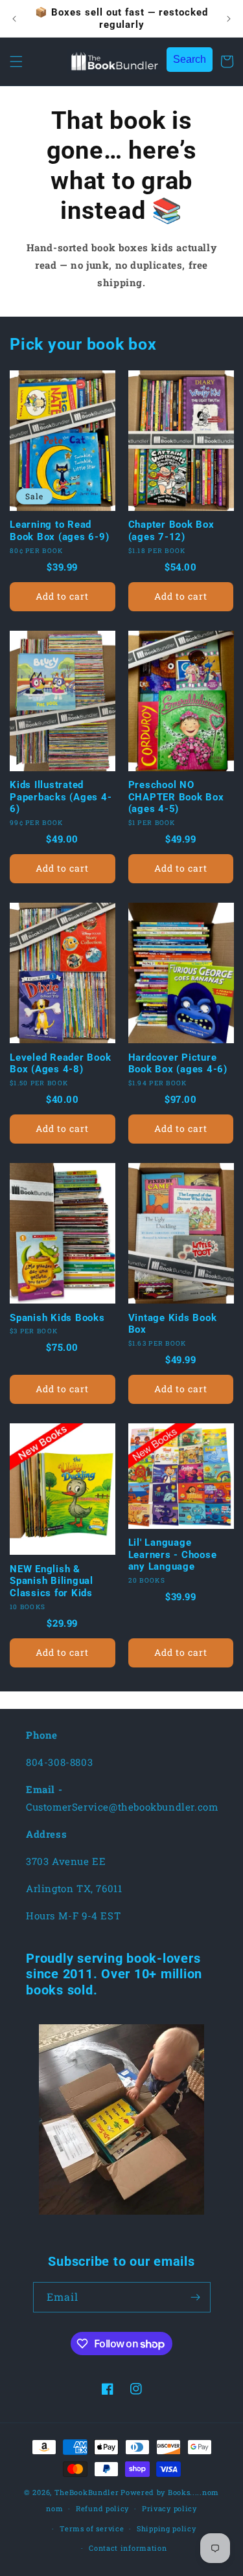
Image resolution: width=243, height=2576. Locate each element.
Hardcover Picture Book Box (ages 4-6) (178, 1064)
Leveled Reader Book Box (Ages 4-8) (60, 1064)
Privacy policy (169, 2508)
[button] (16, 62)
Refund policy (102, 2508)
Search (190, 59)
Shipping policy (167, 2528)
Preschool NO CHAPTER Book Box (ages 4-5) (176, 797)
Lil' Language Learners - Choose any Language (173, 1554)
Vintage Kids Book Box (173, 1324)
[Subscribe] (196, 2297)
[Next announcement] (229, 19)
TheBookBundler (87, 2492)
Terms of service (92, 2528)
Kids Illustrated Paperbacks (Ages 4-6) (61, 797)
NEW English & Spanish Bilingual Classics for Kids (52, 1581)
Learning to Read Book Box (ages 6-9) (59, 531)
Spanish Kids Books (57, 1318)
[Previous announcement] (14, 19)
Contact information (128, 2548)
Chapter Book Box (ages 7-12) (171, 531)
